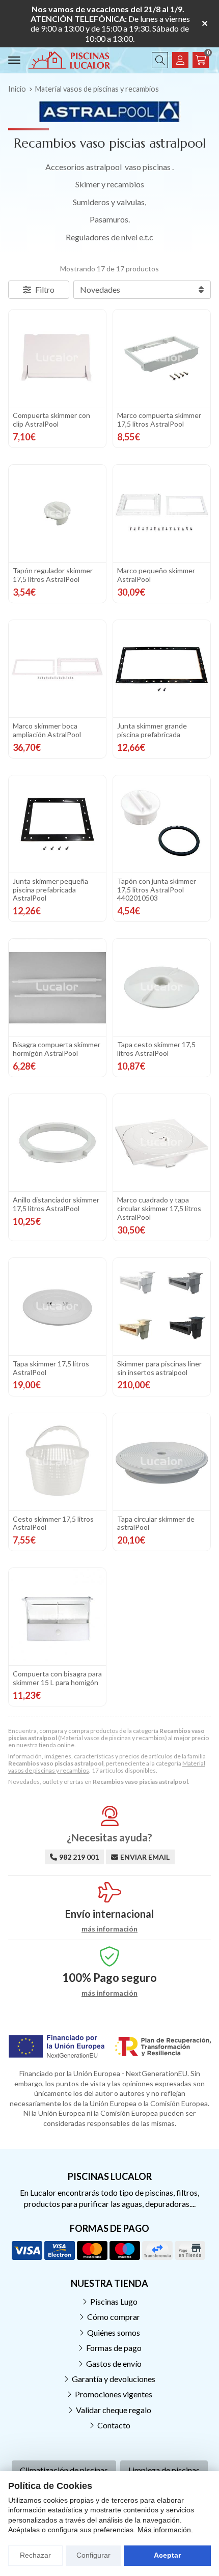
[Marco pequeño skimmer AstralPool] (162, 513)
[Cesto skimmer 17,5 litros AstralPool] (57, 1462)
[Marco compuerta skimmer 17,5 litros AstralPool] (162, 358)
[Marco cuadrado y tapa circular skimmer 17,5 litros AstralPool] (162, 1143)
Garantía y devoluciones (114, 2379)
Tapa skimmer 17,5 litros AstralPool (51, 1368)
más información (109, 1929)
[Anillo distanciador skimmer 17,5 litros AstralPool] (57, 1143)
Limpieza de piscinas (164, 2470)
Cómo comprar (114, 2317)
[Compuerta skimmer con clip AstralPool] (57, 358)
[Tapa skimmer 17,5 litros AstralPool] (57, 1307)
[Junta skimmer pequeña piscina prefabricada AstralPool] (57, 824)
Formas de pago (114, 2348)
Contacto (114, 2425)
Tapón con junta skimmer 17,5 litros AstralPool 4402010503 (157, 890)
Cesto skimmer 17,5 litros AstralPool (53, 1523)
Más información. (165, 2530)
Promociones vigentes (114, 2394)
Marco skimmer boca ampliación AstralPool (47, 730)
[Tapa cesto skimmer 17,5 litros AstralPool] (162, 987)
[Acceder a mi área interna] (180, 60)
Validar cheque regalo (114, 2410)
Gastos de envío (114, 2363)
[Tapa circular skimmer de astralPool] (162, 1462)
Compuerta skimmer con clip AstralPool (51, 419)
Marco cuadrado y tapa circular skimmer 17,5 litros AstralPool (159, 1208)
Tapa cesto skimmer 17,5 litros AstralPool (156, 1049)
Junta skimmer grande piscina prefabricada (152, 730)
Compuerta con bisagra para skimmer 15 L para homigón (57, 1678)
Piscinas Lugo (114, 2301)
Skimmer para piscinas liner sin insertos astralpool (159, 1368)
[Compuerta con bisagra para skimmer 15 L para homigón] (57, 1617)
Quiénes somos (114, 2332)
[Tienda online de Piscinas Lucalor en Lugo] (69, 60)
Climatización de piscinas (64, 2470)
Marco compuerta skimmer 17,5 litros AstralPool (159, 419)
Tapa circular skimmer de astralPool (156, 1523)
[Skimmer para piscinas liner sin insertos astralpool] (162, 1307)
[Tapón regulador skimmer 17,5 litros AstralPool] (57, 513)
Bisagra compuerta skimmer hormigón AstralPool (57, 1049)
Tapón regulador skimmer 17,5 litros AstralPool (53, 575)
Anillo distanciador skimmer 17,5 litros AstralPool (56, 1204)
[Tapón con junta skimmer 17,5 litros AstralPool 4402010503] (162, 824)
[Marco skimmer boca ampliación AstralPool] (57, 669)
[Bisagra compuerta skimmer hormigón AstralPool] (57, 987)
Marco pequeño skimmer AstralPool (156, 575)
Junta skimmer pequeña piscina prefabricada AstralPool (50, 890)
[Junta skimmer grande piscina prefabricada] (162, 669)
